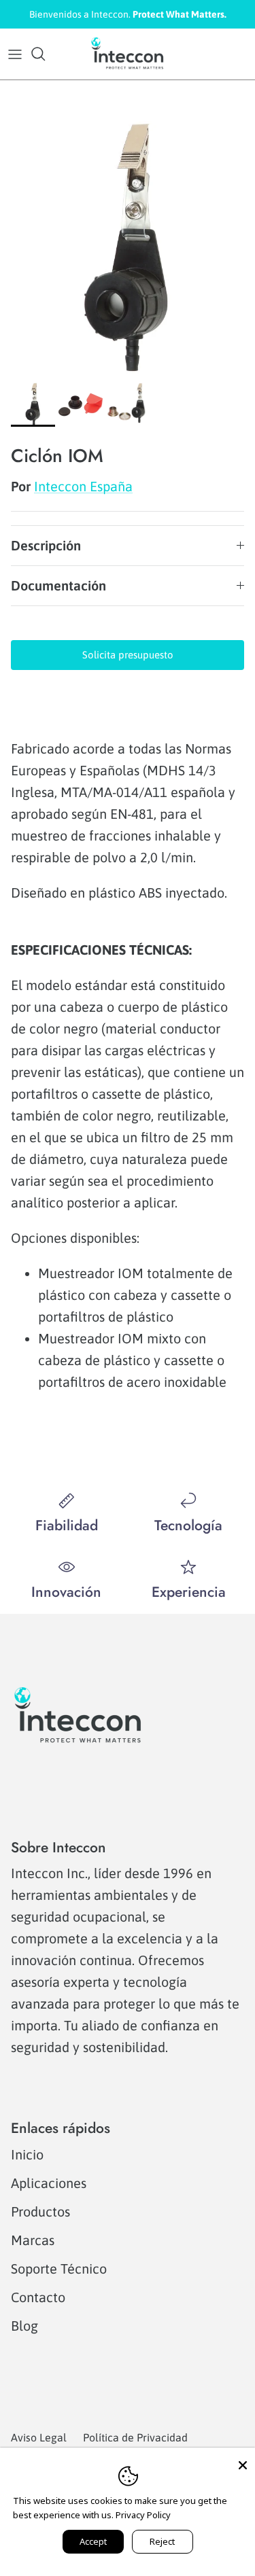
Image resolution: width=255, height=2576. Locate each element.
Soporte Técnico (59, 2269)
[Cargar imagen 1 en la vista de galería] (128, 248)
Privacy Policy (143, 2515)
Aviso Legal (39, 2437)
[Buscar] (45, 54)
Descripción (46, 545)
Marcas (33, 2240)
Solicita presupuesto (128, 655)
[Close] (243, 2460)
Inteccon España (83, 486)
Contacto (38, 2297)
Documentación (58, 585)
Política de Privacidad (135, 2437)
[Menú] (15, 54)
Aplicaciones (49, 2183)
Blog (24, 2326)
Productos (40, 2211)
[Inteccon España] (128, 54)
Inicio (27, 2154)
